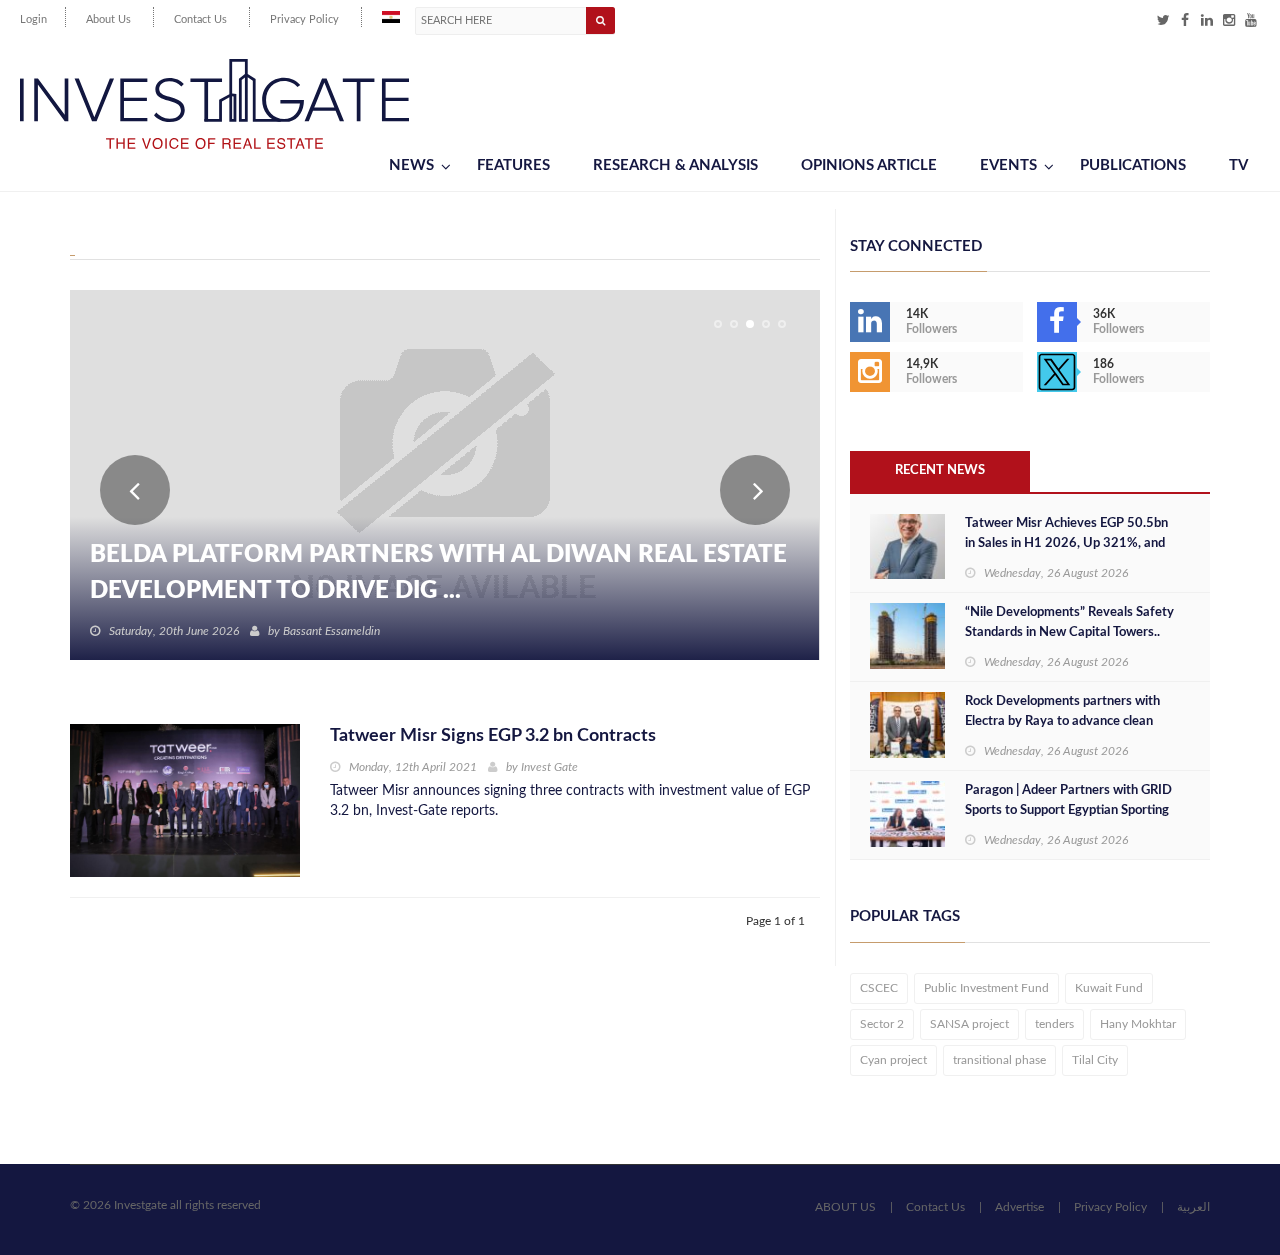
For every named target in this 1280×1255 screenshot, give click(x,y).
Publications (1133, 165)
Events (1008, 165)
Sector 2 (882, 1024)
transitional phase (999, 1060)
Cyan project (893, 1060)
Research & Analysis (675, 165)
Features (513, 165)
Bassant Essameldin (331, 631)
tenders (1054, 1024)
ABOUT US (845, 1207)
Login (33, 19)
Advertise (1019, 1207)
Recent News (940, 470)
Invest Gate (549, 767)
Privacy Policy (304, 19)
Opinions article (869, 165)
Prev (135, 490)
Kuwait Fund (1109, 988)
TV (1238, 165)
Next (755, 490)
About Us (108, 19)
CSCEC (879, 988)
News (411, 165)
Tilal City (1095, 1060)
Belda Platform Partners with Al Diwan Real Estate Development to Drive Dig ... (438, 573)
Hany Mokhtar (1138, 1024)
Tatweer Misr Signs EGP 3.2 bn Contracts (493, 736)
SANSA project (969, 1024)
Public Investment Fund (986, 988)
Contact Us (200, 19)
